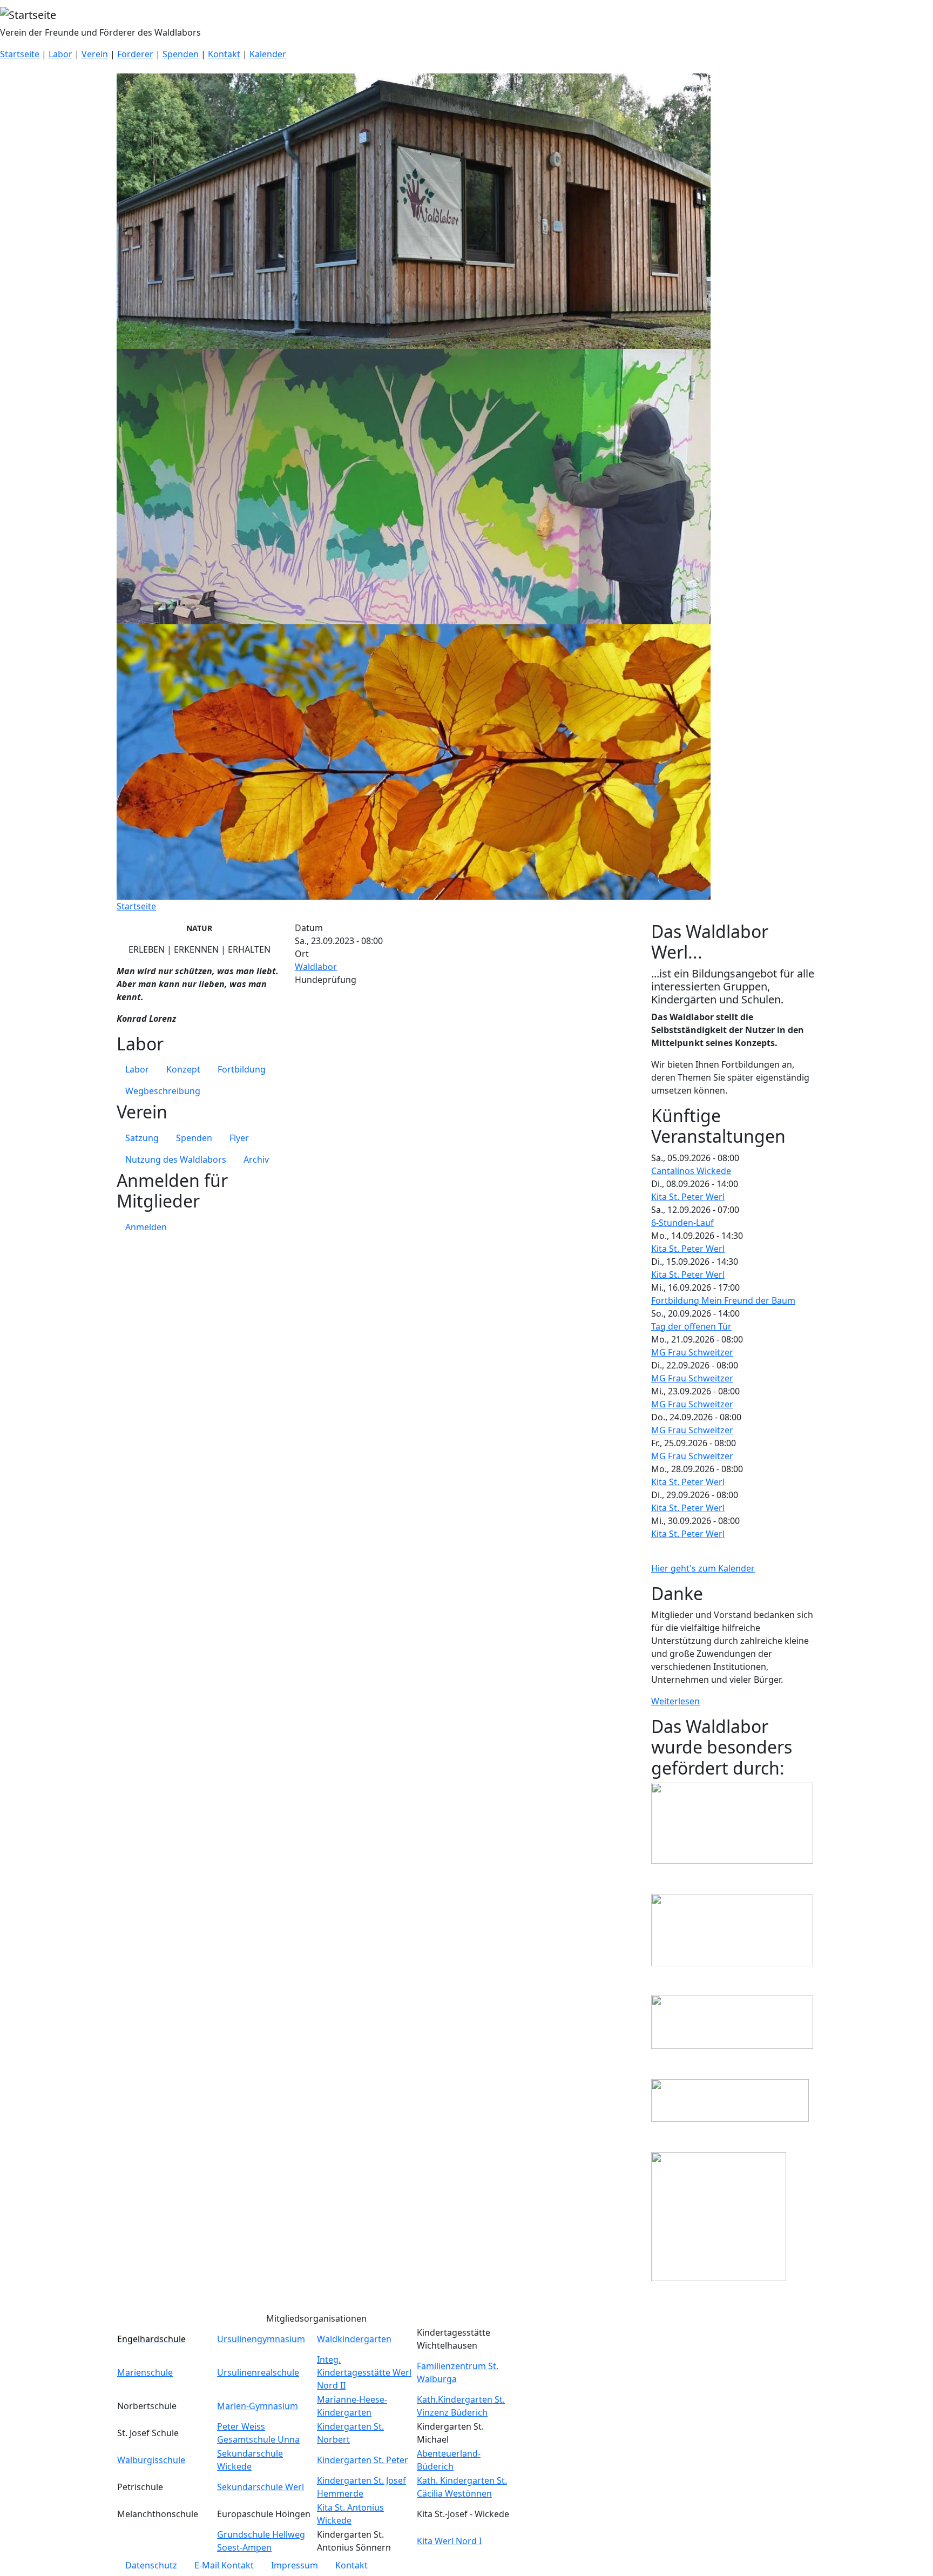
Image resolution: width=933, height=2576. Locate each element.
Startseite (20, 54)
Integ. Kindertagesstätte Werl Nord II (364, 2372)
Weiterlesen (675, 1701)
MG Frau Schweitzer (692, 1352)
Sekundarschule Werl (261, 2487)
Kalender (268, 54)
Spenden (181, 54)
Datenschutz (151, 2565)
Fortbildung (242, 1069)
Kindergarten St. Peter (363, 2460)
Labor (60, 54)
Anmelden (146, 1227)
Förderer (135, 54)
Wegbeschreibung (163, 1091)
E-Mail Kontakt (224, 2565)
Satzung (142, 1138)
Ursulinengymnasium (261, 2339)
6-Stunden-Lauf (682, 1223)
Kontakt (224, 54)
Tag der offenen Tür (691, 1326)
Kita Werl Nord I (449, 2541)
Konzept (183, 1069)
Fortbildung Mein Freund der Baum (723, 1300)
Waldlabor (316, 967)
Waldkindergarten (354, 2339)
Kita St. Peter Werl (688, 1197)
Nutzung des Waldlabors (176, 1159)
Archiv (256, 1159)
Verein (95, 54)
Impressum (295, 2565)
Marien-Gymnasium (258, 2406)
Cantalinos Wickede (691, 1171)
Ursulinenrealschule (258, 2372)
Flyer (239, 1138)
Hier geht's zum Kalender (703, 1568)
